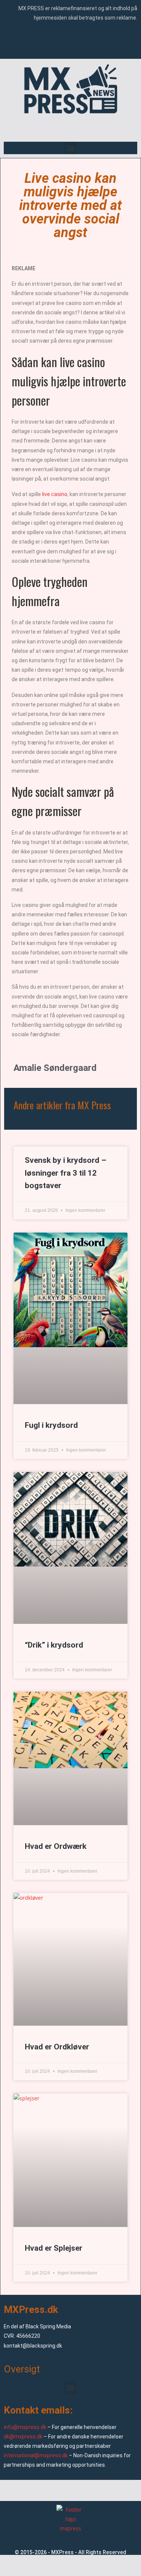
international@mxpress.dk (36, 2455)
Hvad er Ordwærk (56, 1846)
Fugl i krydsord (51, 1425)
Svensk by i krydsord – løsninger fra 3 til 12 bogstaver (66, 1173)
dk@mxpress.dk (23, 2437)
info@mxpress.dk (25, 2427)
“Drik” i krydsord (54, 1645)
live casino (55, 494)
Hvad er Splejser (54, 2248)
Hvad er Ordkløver (57, 2047)
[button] (70, 148)
